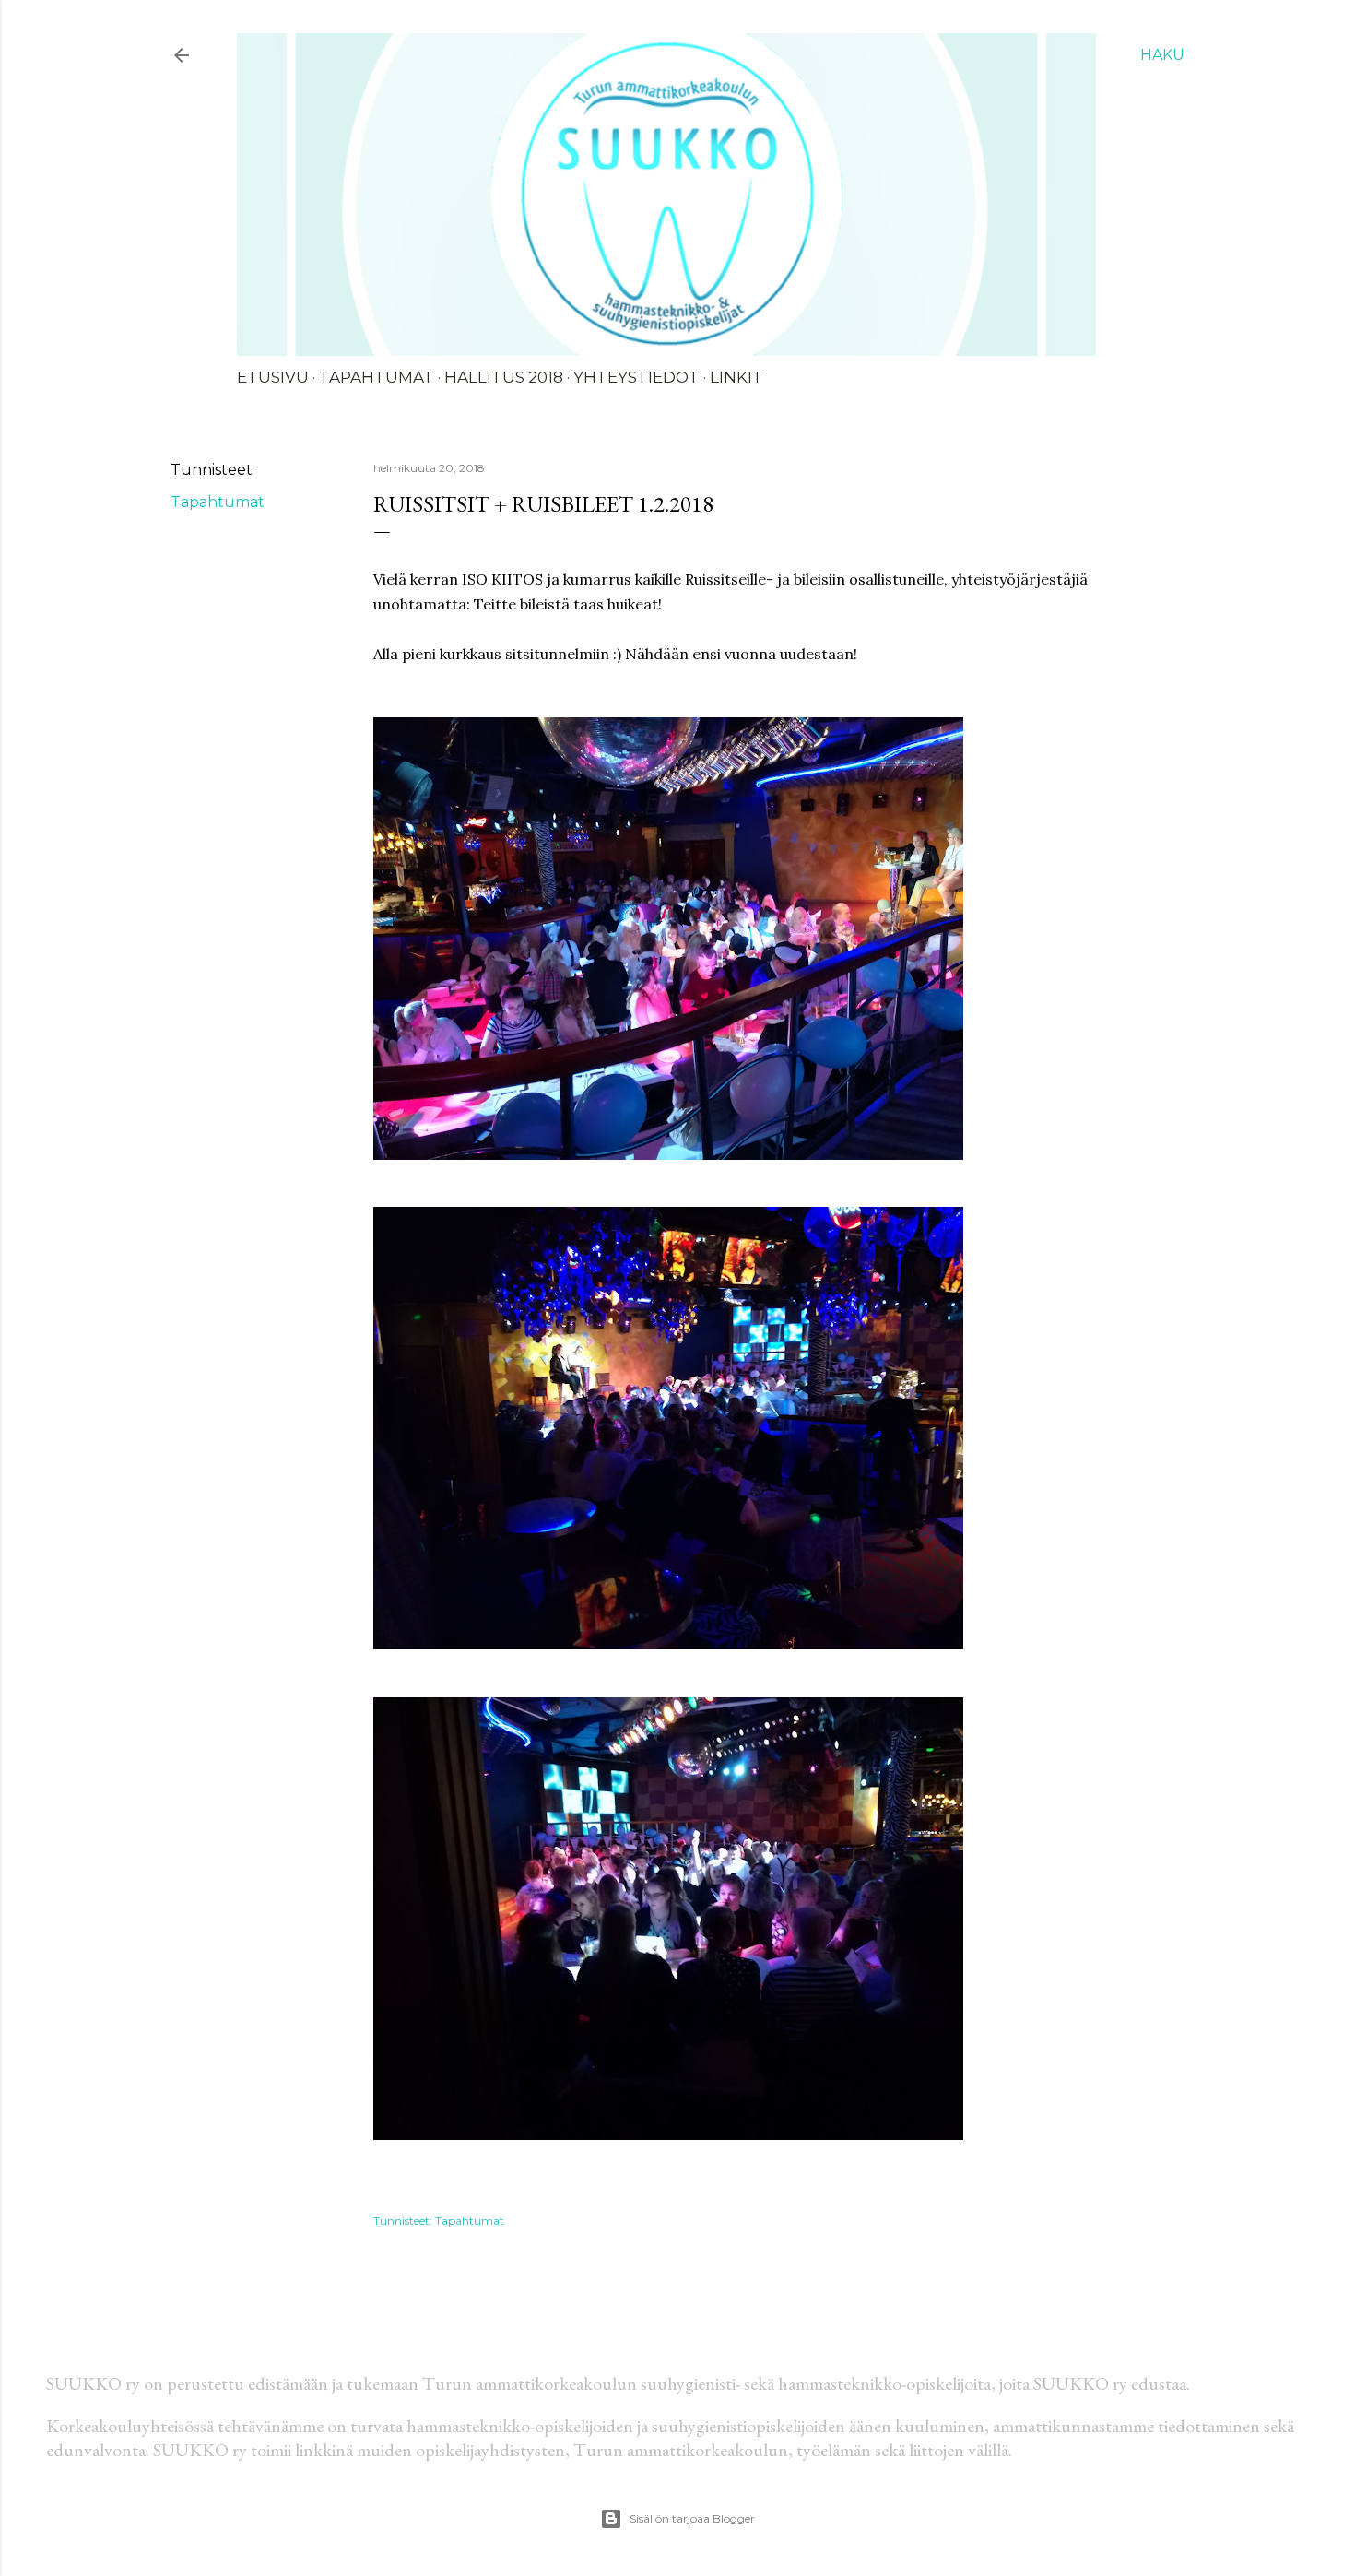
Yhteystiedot (636, 377)
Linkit (736, 377)
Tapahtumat (377, 377)
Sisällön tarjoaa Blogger (692, 2518)
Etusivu (273, 377)
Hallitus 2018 (504, 377)
